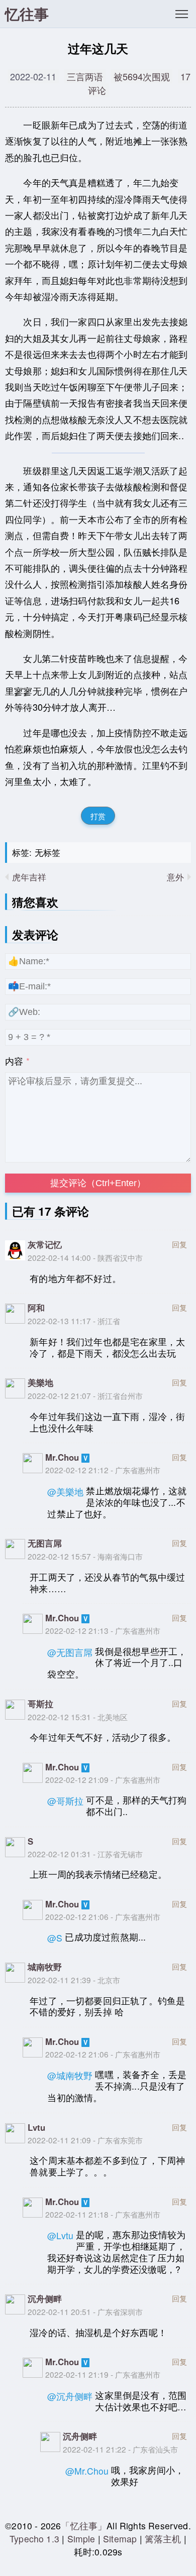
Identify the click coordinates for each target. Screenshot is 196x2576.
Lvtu (36, 2127)
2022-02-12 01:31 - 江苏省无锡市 (85, 1854)
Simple (81, 2539)
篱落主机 (163, 2539)
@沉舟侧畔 (70, 2396)
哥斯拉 (40, 1704)
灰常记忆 (45, 1244)
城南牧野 (45, 1967)
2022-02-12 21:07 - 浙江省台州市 (85, 1395)
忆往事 (27, 14)
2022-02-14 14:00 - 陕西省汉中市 (85, 1257)
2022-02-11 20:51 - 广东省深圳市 (85, 2311)
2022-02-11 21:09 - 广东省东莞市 (85, 2140)
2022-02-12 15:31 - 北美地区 (78, 1717)
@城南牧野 (70, 2075)
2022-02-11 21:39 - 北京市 (74, 1980)
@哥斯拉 (65, 1801)
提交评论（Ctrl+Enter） (98, 1183)
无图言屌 (45, 1543)
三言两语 (85, 76)
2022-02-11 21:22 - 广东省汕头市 (120, 2449)
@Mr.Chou (87, 2471)
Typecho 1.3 (36, 2539)
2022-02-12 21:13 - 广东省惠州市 (103, 1630)
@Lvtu (60, 2235)
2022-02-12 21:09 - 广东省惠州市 (103, 1779)
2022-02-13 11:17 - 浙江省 (74, 1321)
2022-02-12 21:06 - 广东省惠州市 (103, 1916)
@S (55, 1938)
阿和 (36, 1308)
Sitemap (120, 2539)
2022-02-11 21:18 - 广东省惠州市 (103, 2214)
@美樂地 (65, 1492)
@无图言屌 (70, 1652)
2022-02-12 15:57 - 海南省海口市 (85, 1556)
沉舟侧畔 (45, 2298)
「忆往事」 (84, 2526)
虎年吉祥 (29, 877)
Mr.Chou (62, 1457)
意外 (175, 877)
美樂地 (40, 1382)
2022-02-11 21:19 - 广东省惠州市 (103, 2374)
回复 (179, 1244)
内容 (14, 1061)
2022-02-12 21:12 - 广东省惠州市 (103, 1470)
